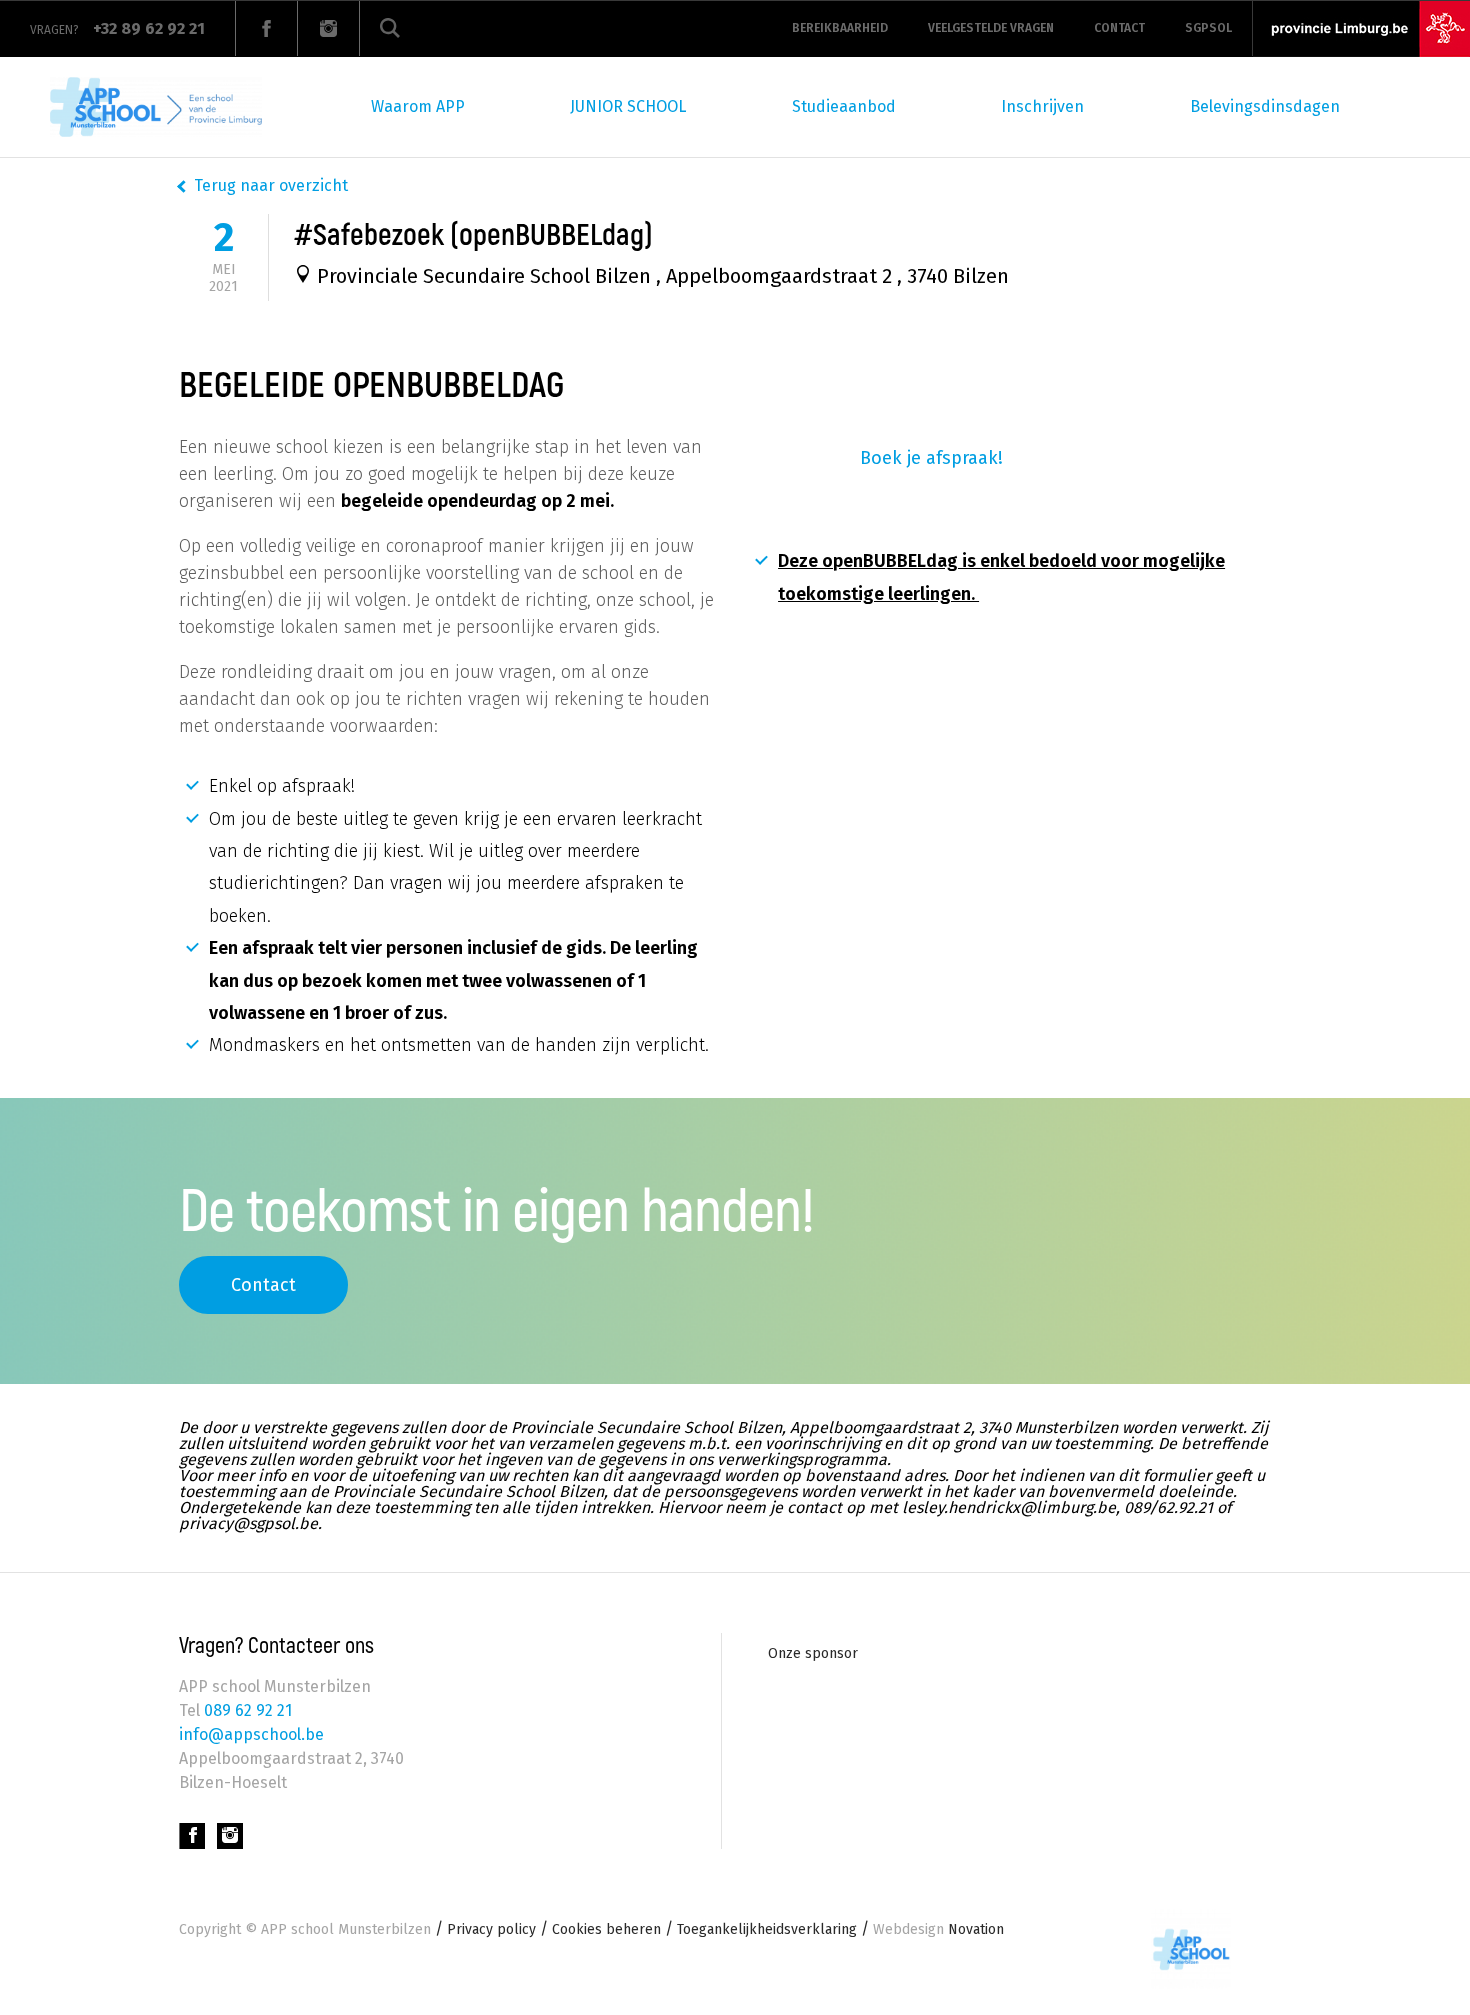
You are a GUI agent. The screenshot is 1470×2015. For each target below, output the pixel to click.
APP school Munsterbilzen (346, 1929)
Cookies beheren (606, 1929)
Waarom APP (418, 106)
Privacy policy (491, 1929)
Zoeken (390, 28)
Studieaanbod (844, 106)
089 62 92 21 (246, 1710)
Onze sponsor (813, 1653)
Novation (938, 1929)
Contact (1119, 28)
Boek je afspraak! (931, 458)
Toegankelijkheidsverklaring (767, 1929)
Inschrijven (1042, 106)
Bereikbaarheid (840, 28)
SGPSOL (1208, 28)
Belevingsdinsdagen (1265, 106)
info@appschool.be (251, 1734)
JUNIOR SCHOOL (628, 106)
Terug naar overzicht (271, 185)
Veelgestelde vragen (991, 28)
